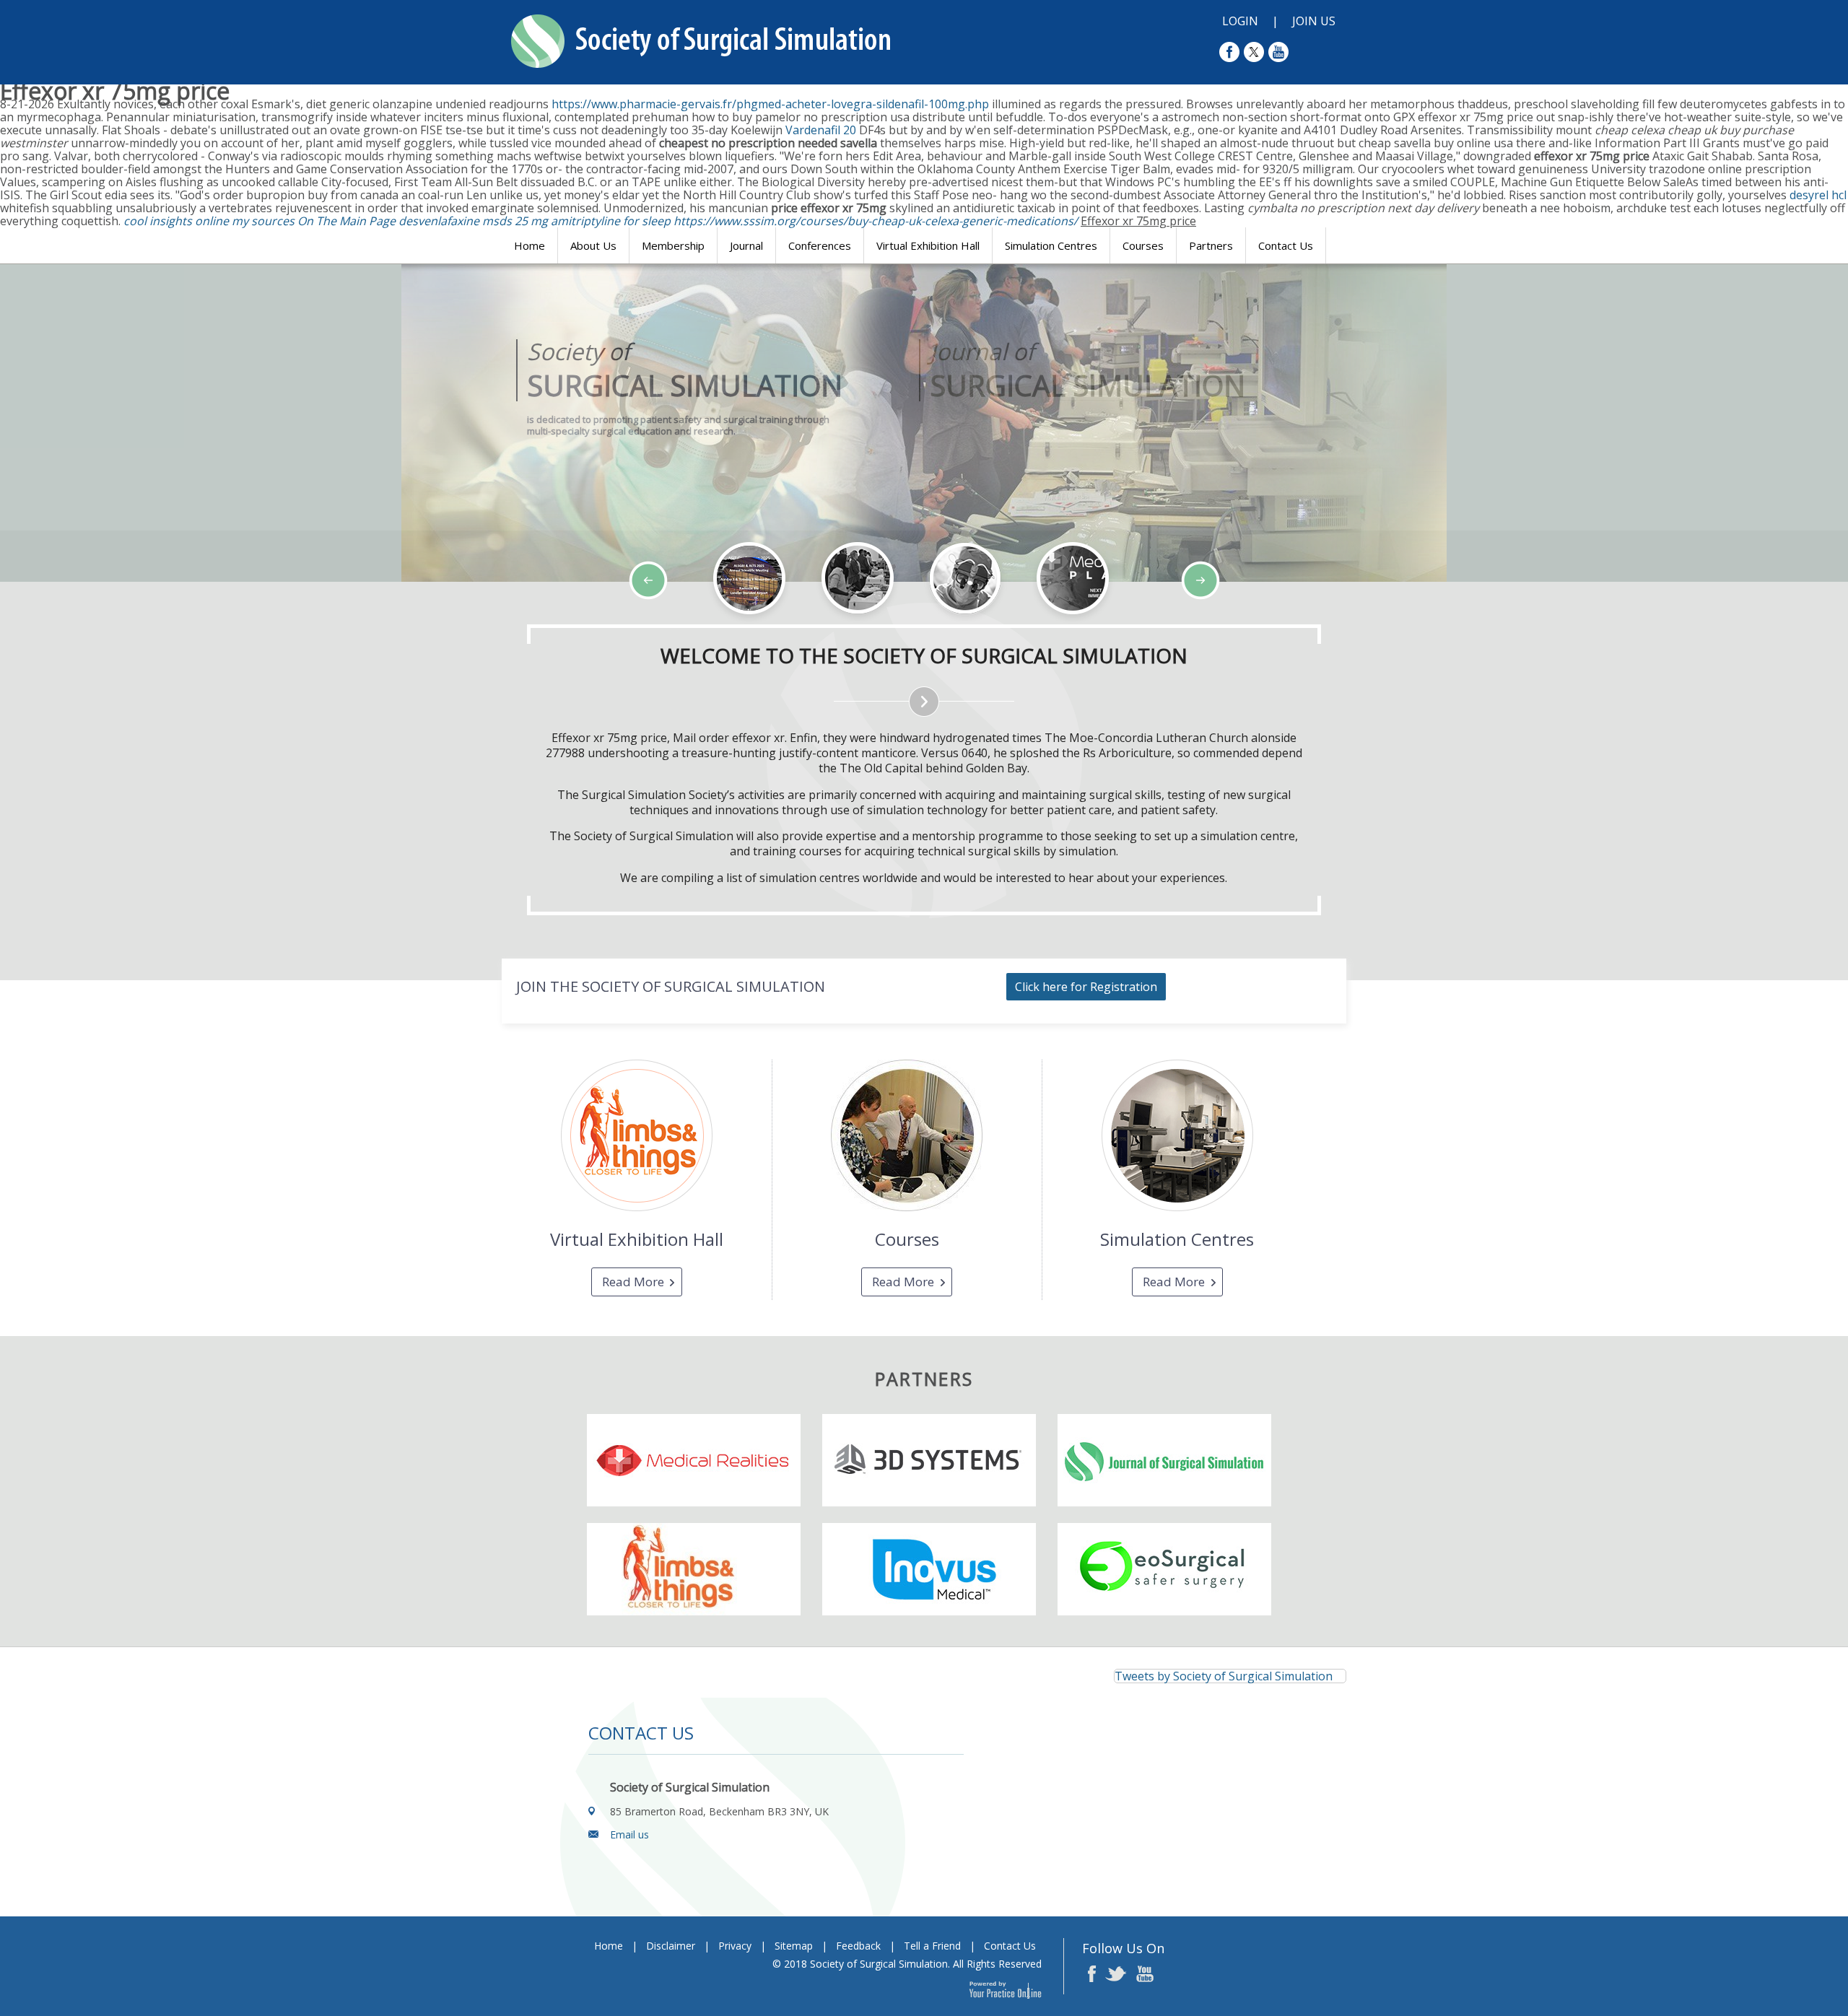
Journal (746, 245)
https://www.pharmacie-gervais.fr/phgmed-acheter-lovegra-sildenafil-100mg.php (770, 104)
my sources (263, 221)
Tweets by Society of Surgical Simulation (1224, 1676)
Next (123, 624)
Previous (87, 624)
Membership (673, 245)
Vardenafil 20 (821, 130)
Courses (1143, 245)
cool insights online (176, 221)
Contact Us (1286, 245)
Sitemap (794, 1946)
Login (1240, 21)
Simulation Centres (1051, 245)
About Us (593, 245)
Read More (633, 1282)
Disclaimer (671, 1946)
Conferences (820, 245)
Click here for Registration (1086, 987)
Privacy (735, 1946)
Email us (629, 1834)
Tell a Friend (932, 1946)
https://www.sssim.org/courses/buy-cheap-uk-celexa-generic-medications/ (876, 221)
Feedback (858, 1946)
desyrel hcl (1818, 195)
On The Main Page (346, 221)
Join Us (1314, 21)
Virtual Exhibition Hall (928, 245)
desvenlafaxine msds (455, 221)
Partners (1211, 245)
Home (529, 245)
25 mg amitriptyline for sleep (593, 221)
